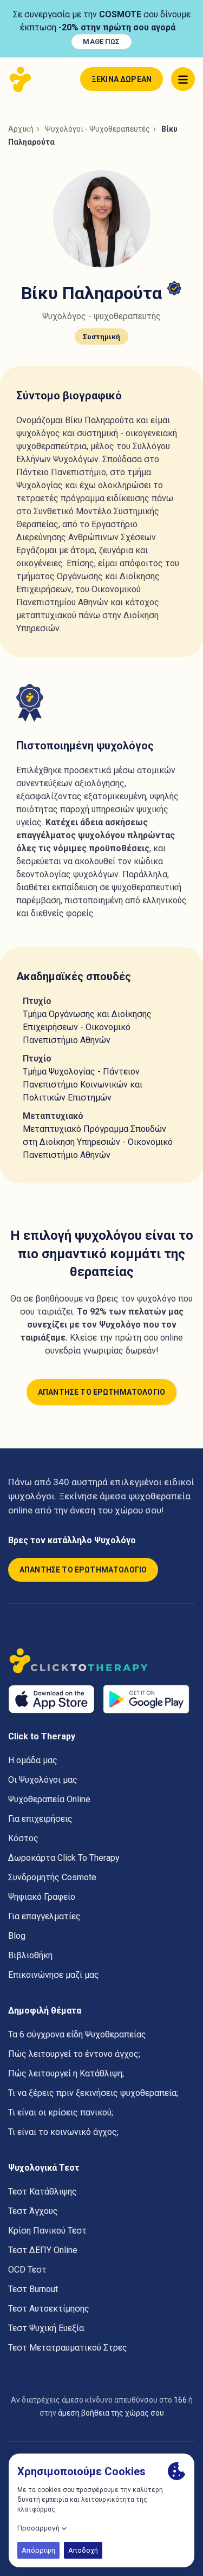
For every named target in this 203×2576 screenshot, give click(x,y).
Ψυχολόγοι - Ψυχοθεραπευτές (97, 129)
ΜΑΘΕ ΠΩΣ (101, 41)
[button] (183, 79)
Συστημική (101, 336)
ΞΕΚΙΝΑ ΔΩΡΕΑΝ (122, 79)
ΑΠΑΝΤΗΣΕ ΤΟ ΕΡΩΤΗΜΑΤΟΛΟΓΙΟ (101, 1392)
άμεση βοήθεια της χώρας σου (111, 2413)
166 (180, 2400)
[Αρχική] (23, 79)
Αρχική (21, 129)
